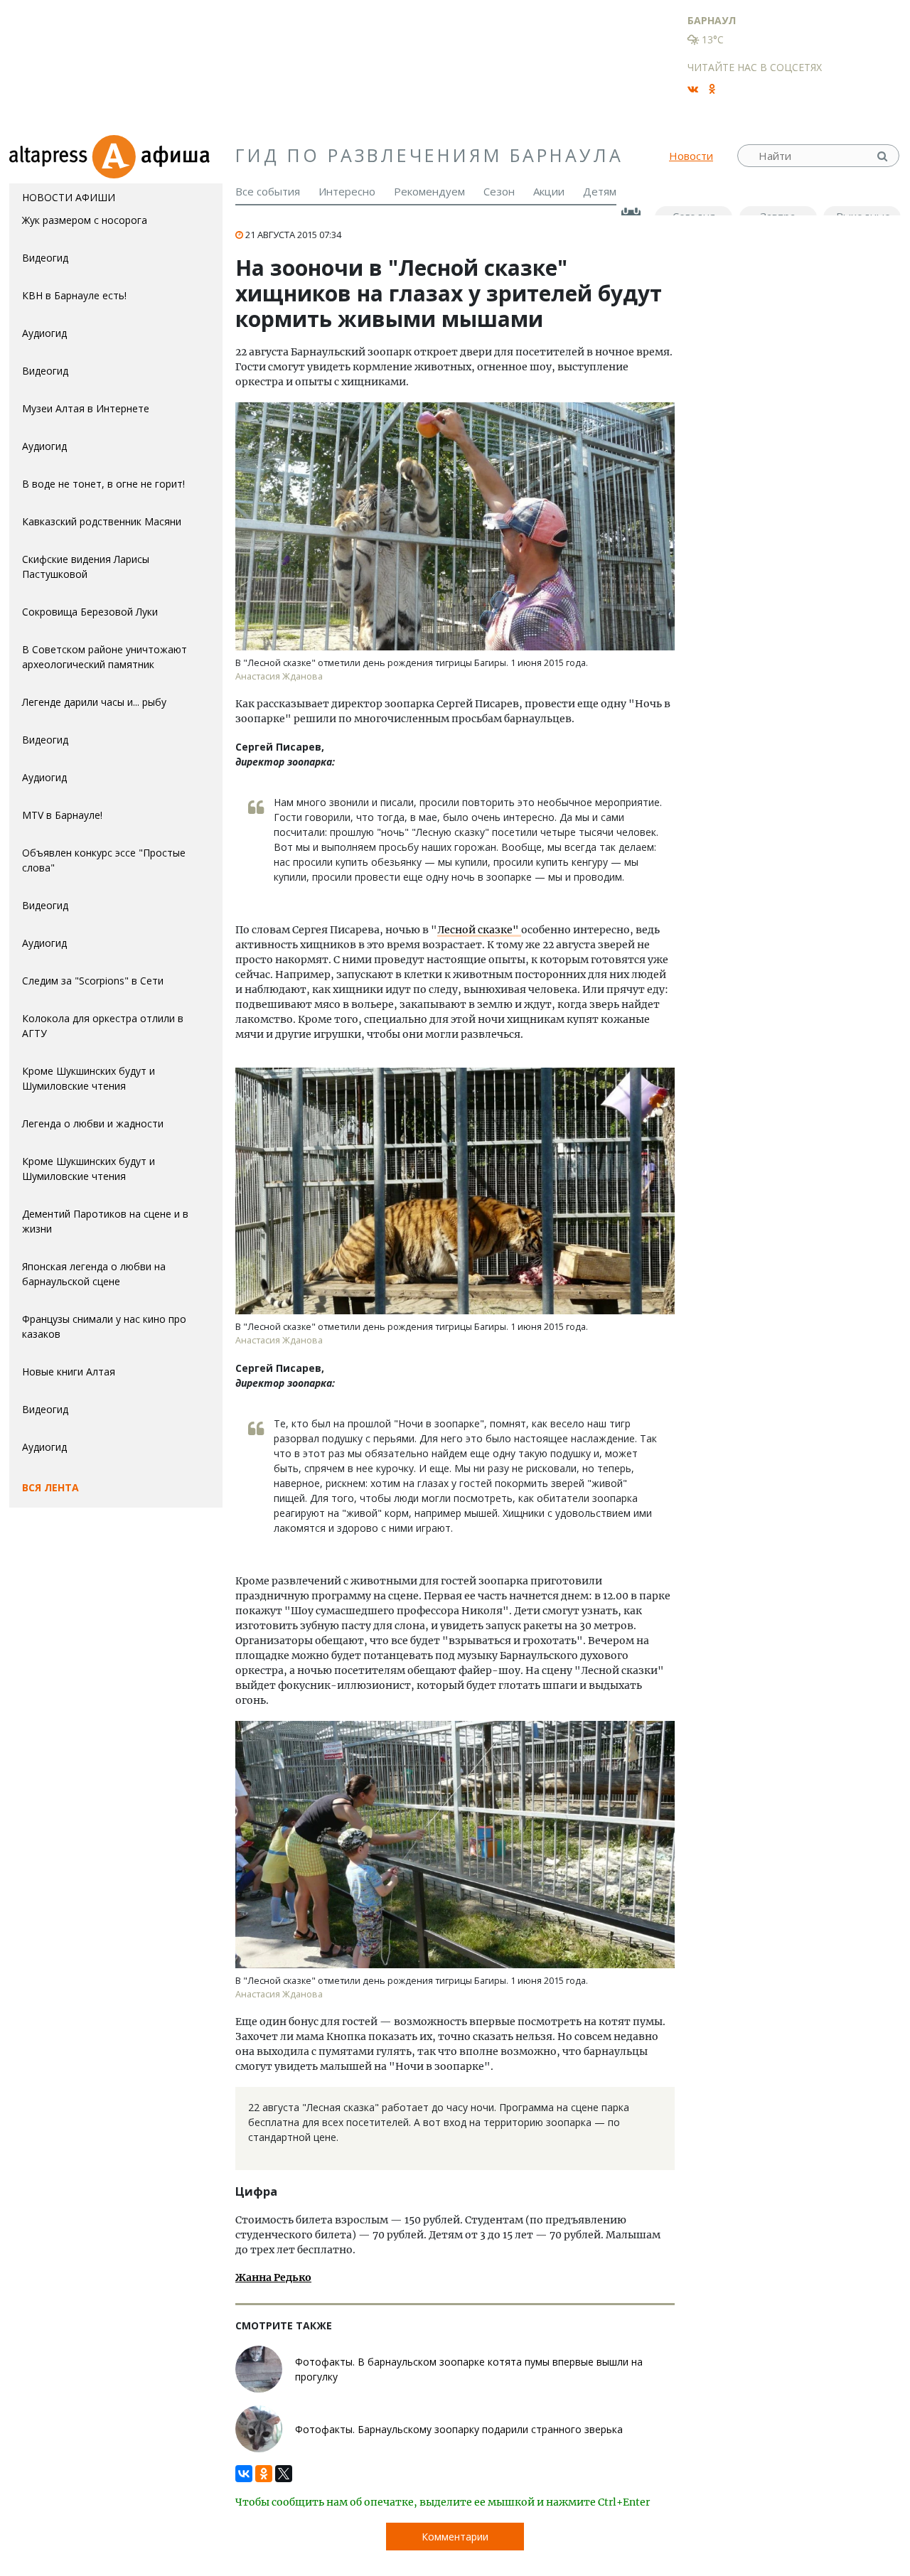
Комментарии (455, 2537)
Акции (549, 191)
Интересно (347, 191)
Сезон (499, 191)
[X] (284, 2470)
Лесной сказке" (479, 930)
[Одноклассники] (264, 2470)
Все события (268, 191)
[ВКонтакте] (244, 2470)
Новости (691, 156)
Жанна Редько (273, 2277)
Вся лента (50, 1487)
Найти (884, 156)
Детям (600, 191)
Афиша (157, 156)
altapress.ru (50, 156)
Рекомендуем (429, 191)
